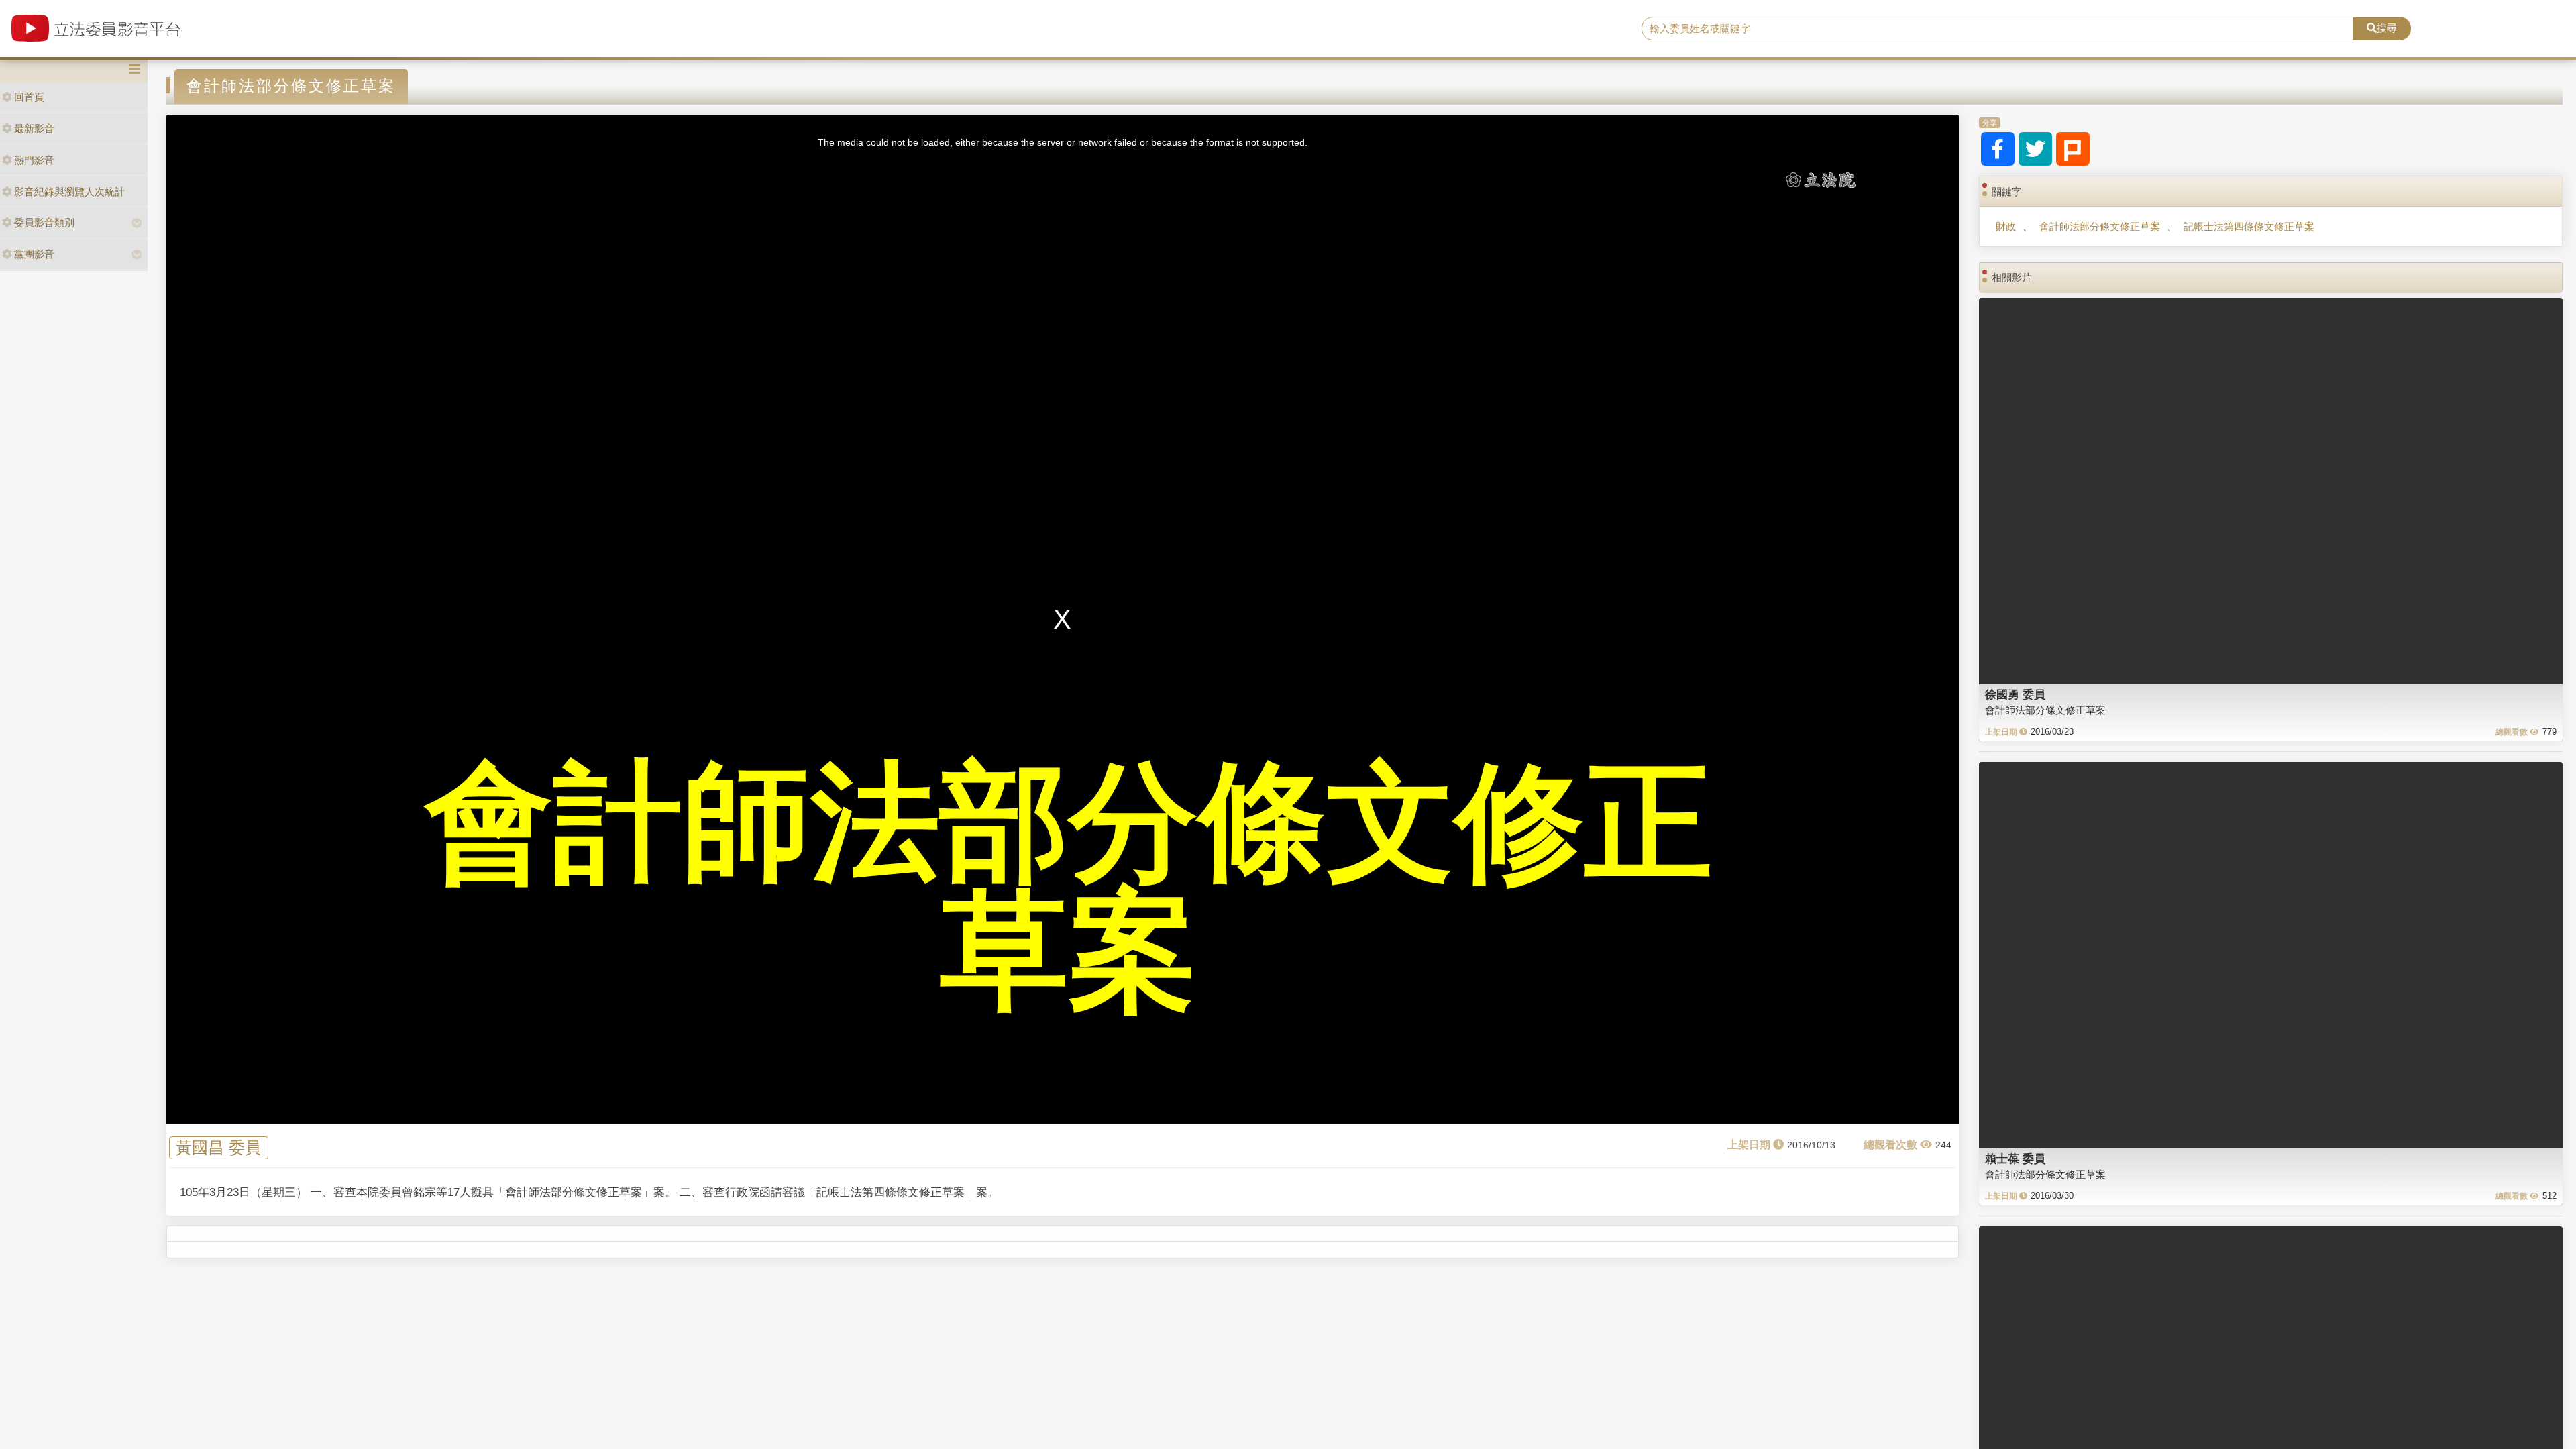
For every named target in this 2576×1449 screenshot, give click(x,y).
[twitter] (2035, 149)
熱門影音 (34, 160)
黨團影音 (34, 254)
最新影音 (34, 128)
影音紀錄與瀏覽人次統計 (69, 192)
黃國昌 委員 (218, 1148)
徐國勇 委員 (2015, 694)
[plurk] (2073, 149)
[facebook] (1998, 149)
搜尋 (2387, 28)
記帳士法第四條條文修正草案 (2249, 226)
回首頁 (29, 97)
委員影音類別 (44, 222)
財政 (2006, 226)
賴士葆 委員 (2015, 1159)
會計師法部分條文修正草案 (2100, 226)
